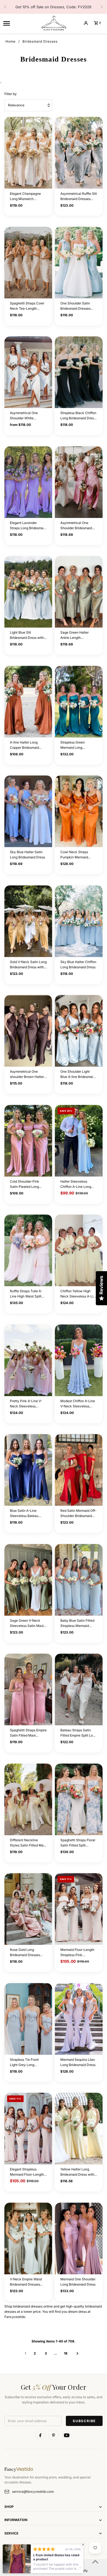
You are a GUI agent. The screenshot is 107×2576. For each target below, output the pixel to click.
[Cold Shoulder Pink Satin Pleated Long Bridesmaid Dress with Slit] (28, 1141)
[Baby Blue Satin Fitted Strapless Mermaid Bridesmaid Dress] (79, 1580)
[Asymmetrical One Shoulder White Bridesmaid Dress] (28, 372)
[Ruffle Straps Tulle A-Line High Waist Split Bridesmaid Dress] (28, 1250)
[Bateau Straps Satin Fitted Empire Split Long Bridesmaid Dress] (79, 1689)
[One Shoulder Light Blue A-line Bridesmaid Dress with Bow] (79, 1031)
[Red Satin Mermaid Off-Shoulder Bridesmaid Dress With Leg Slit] (79, 1470)
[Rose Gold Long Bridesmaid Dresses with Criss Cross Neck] (28, 1909)
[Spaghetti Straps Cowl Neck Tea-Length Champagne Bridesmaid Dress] (28, 263)
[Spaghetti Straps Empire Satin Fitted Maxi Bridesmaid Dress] (28, 1689)
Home (11, 41)
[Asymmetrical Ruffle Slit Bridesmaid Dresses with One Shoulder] (79, 153)
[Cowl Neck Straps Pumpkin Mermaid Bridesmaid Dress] (79, 811)
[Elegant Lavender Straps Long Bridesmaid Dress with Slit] (28, 482)
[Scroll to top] (95, 2562)
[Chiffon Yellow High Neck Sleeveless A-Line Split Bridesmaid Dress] (79, 1250)
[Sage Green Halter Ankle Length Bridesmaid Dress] (79, 592)
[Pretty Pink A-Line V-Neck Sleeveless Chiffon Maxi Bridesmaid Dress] (28, 1360)
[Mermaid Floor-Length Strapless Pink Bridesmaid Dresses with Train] (79, 1909)
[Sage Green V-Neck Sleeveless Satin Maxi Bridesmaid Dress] (28, 1580)
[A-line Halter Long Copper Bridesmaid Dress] (28, 702)
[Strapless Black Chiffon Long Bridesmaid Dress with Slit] (79, 372)
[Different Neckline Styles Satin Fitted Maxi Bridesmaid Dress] (28, 1799)
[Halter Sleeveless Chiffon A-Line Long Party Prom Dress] (79, 1141)
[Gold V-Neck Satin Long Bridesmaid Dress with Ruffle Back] (28, 921)
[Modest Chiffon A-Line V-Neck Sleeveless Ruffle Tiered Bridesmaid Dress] (79, 1360)
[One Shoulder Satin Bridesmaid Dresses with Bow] (79, 263)
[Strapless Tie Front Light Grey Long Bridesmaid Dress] (28, 2019)
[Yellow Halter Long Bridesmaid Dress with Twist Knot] (79, 2129)
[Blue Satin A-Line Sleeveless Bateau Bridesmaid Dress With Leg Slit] (28, 1470)
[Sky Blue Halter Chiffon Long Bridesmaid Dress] (79, 921)
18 (66, 2353)
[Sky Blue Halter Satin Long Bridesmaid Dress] (28, 811)
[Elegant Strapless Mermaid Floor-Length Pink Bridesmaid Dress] (28, 2129)
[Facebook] (40, 2435)
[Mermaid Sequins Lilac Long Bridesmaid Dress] (79, 2019)
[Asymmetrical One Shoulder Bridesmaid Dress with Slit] (79, 482)
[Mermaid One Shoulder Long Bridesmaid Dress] (79, 2238)
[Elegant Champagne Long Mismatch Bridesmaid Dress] (28, 153)
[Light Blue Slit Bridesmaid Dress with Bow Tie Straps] (28, 592)
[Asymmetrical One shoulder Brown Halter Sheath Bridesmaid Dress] (28, 1031)
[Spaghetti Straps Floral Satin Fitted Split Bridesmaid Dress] (79, 1799)
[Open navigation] (20, 23)
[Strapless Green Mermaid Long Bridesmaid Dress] (79, 702)
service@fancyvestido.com (33, 2492)
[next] (78, 2353)
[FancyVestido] (54, 23)
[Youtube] (67, 2435)
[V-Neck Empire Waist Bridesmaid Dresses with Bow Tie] (28, 2238)
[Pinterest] (54, 2435)
